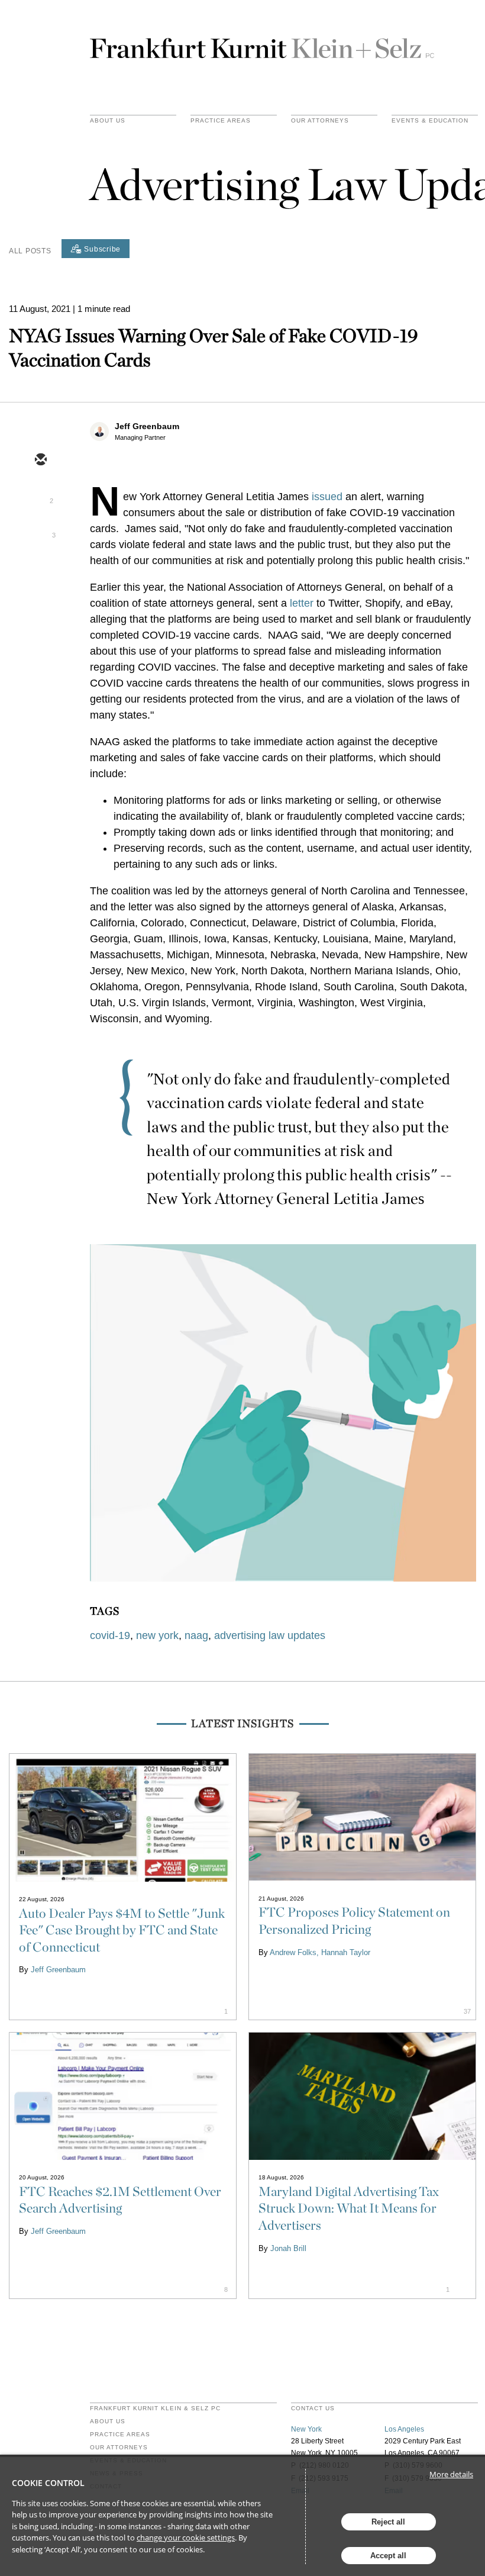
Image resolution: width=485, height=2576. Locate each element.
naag (196, 1635)
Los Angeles (404, 2429)
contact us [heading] (313, 2408)
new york (157, 1635)
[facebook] (40, 563)
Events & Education (430, 121)
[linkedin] (40, 529)
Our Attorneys (320, 121)
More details (451, 2474)
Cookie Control (48, 2483)
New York (306, 2429)
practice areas (221, 121)
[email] (40, 461)
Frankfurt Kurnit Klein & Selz (262, 43)
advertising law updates (270, 1635)
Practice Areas (120, 2435)
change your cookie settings (186, 2538)
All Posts (30, 251)
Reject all (388, 2522)
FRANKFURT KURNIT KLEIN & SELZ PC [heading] (155, 2408)
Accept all (388, 2556)
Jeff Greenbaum (147, 426)
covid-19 (110, 1635)
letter (302, 603)
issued (327, 497)
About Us (108, 121)
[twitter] (40, 495)
